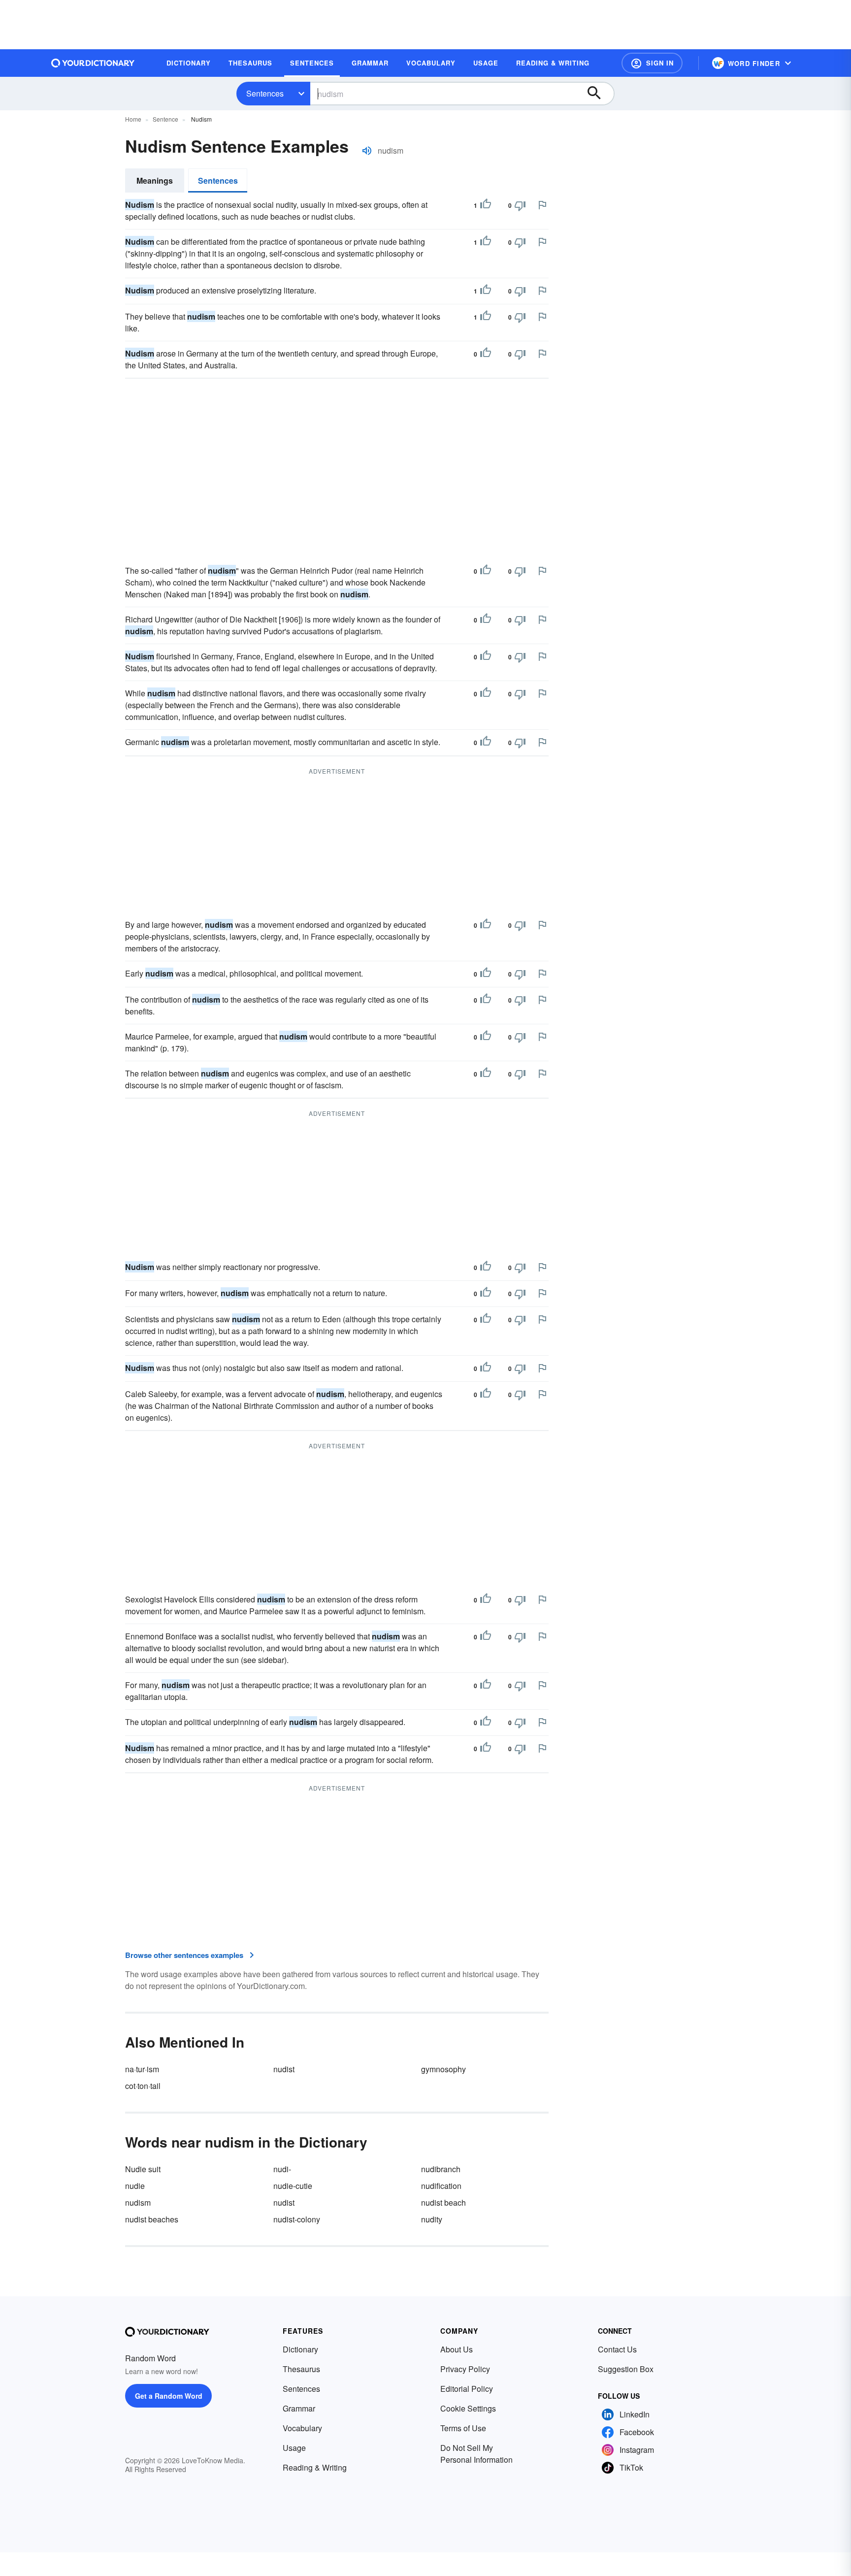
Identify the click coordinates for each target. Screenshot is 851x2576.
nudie (135, 2186)
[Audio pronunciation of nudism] (367, 151)
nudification (441, 2186)
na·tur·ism (142, 2069)
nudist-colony (297, 2219)
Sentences (265, 93)
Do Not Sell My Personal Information (476, 2454)
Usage (294, 2448)
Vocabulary (302, 2428)
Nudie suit (143, 2169)
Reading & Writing (315, 2467)
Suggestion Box (626, 2369)
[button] (652, 63)
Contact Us (617, 2349)
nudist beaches (152, 2219)
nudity (432, 2219)
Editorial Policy (467, 2389)
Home (133, 119)
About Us (457, 2349)
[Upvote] (486, 205)
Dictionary (300, 2349)
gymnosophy (443, 2069)
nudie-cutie (293, 2186)
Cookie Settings (468, 2408)
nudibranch (441, 2169)
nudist (284, 2069)
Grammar (299, 2408)
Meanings (155, 180)
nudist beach (443, 2202)
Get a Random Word (169, 2396)
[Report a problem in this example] (542, 205)
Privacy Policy (465, 2369)
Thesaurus (301, 2369)
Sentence (165, 119)
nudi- (282, 2169)
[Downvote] (520, 205)
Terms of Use (463, 2428)
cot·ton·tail (143, 2086)
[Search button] (599, 94)
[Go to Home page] (93, 63)
